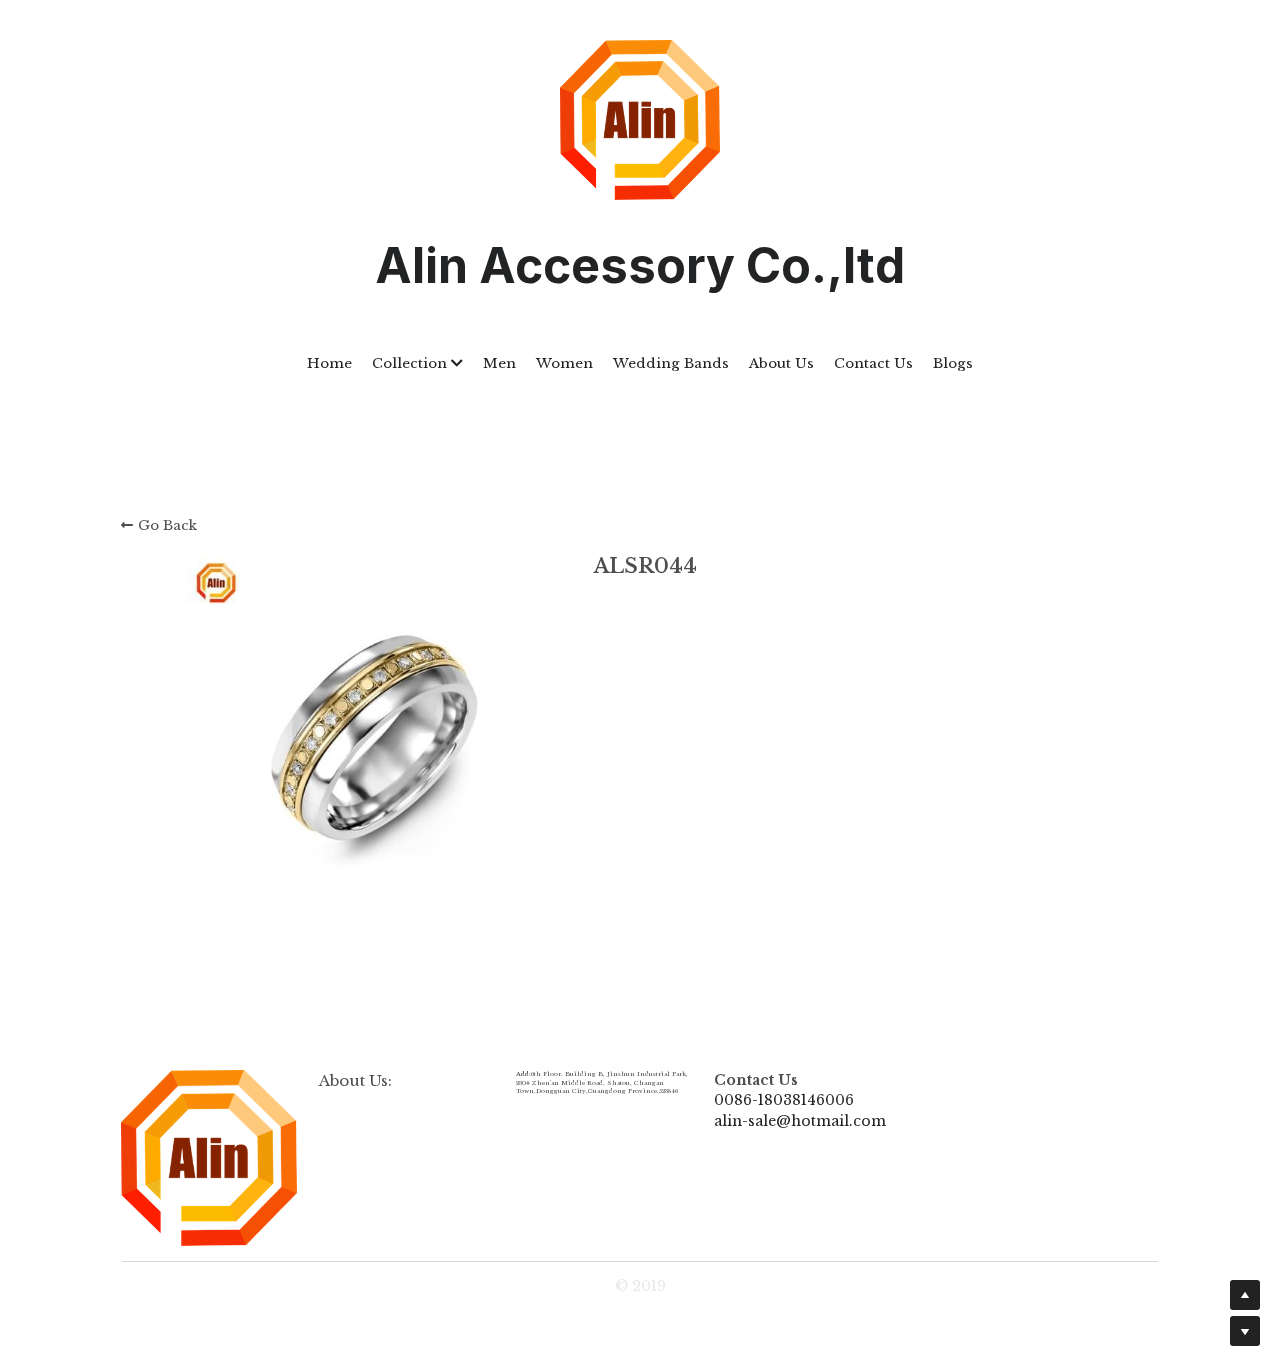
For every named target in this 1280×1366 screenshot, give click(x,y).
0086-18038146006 (784, 1100)
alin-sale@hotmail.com (800, 1121)
